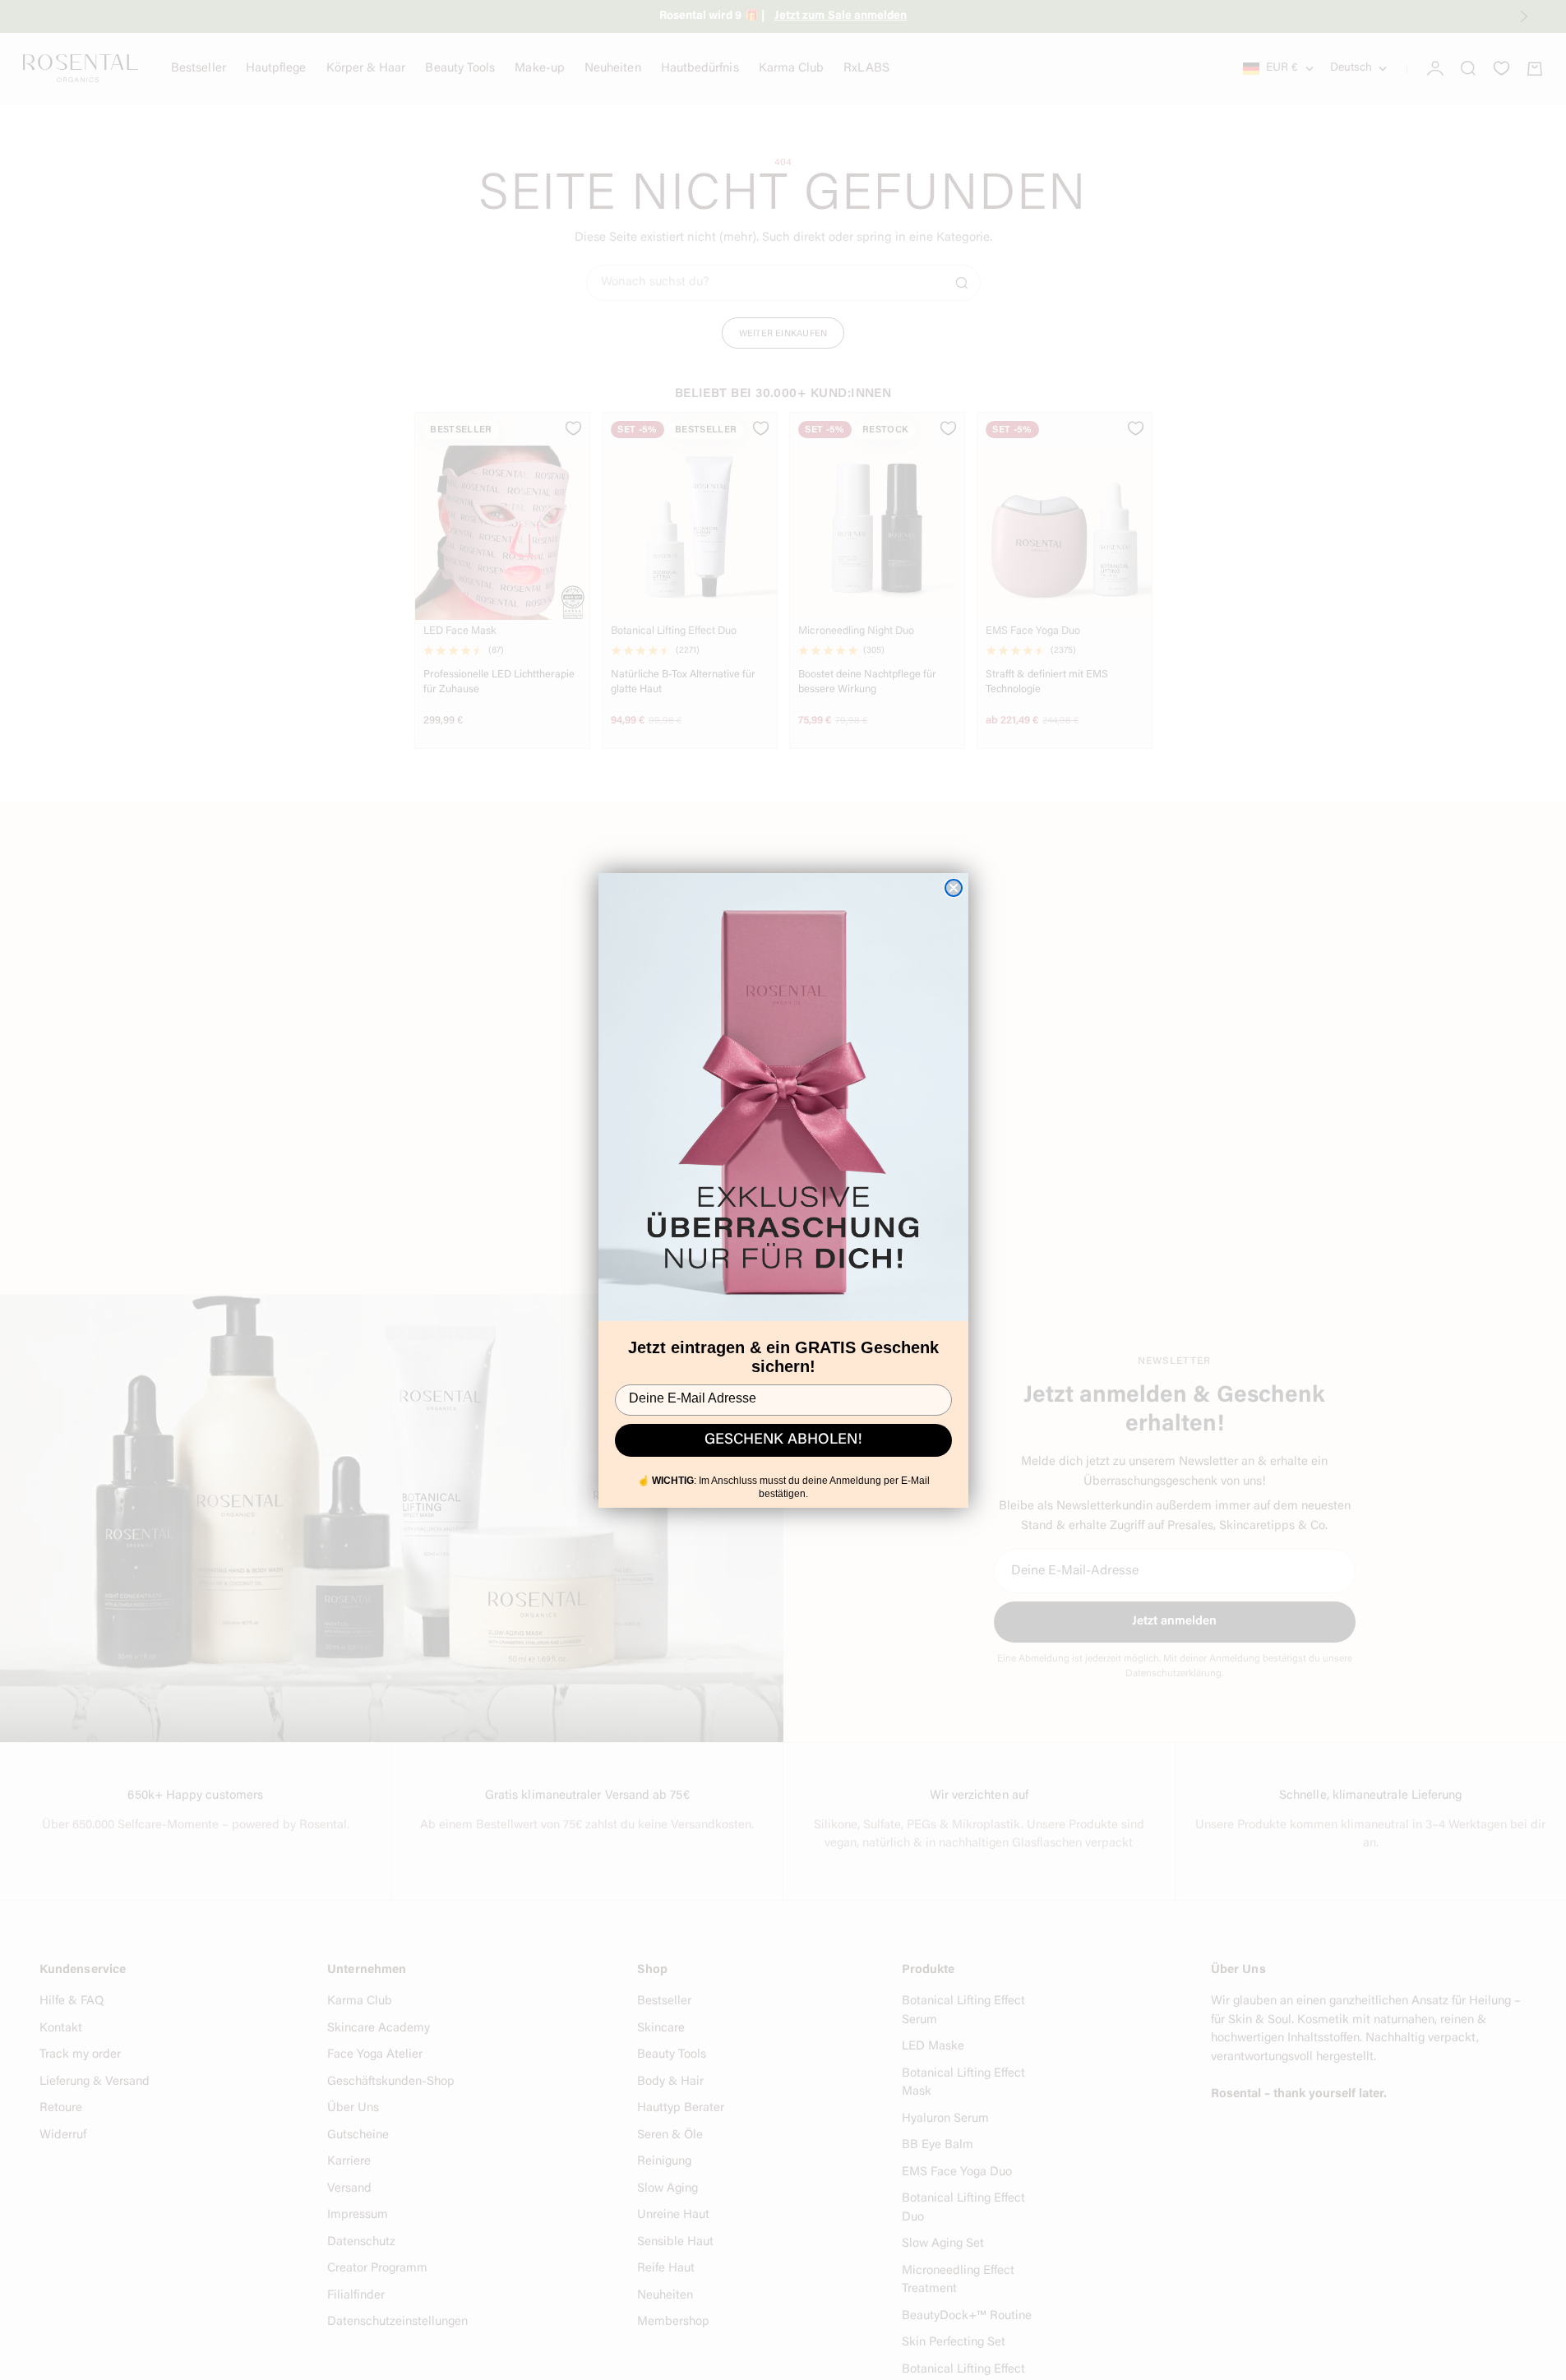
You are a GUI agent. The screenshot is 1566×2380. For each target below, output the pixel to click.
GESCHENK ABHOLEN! (783, 1440)
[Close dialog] (954, 888)
